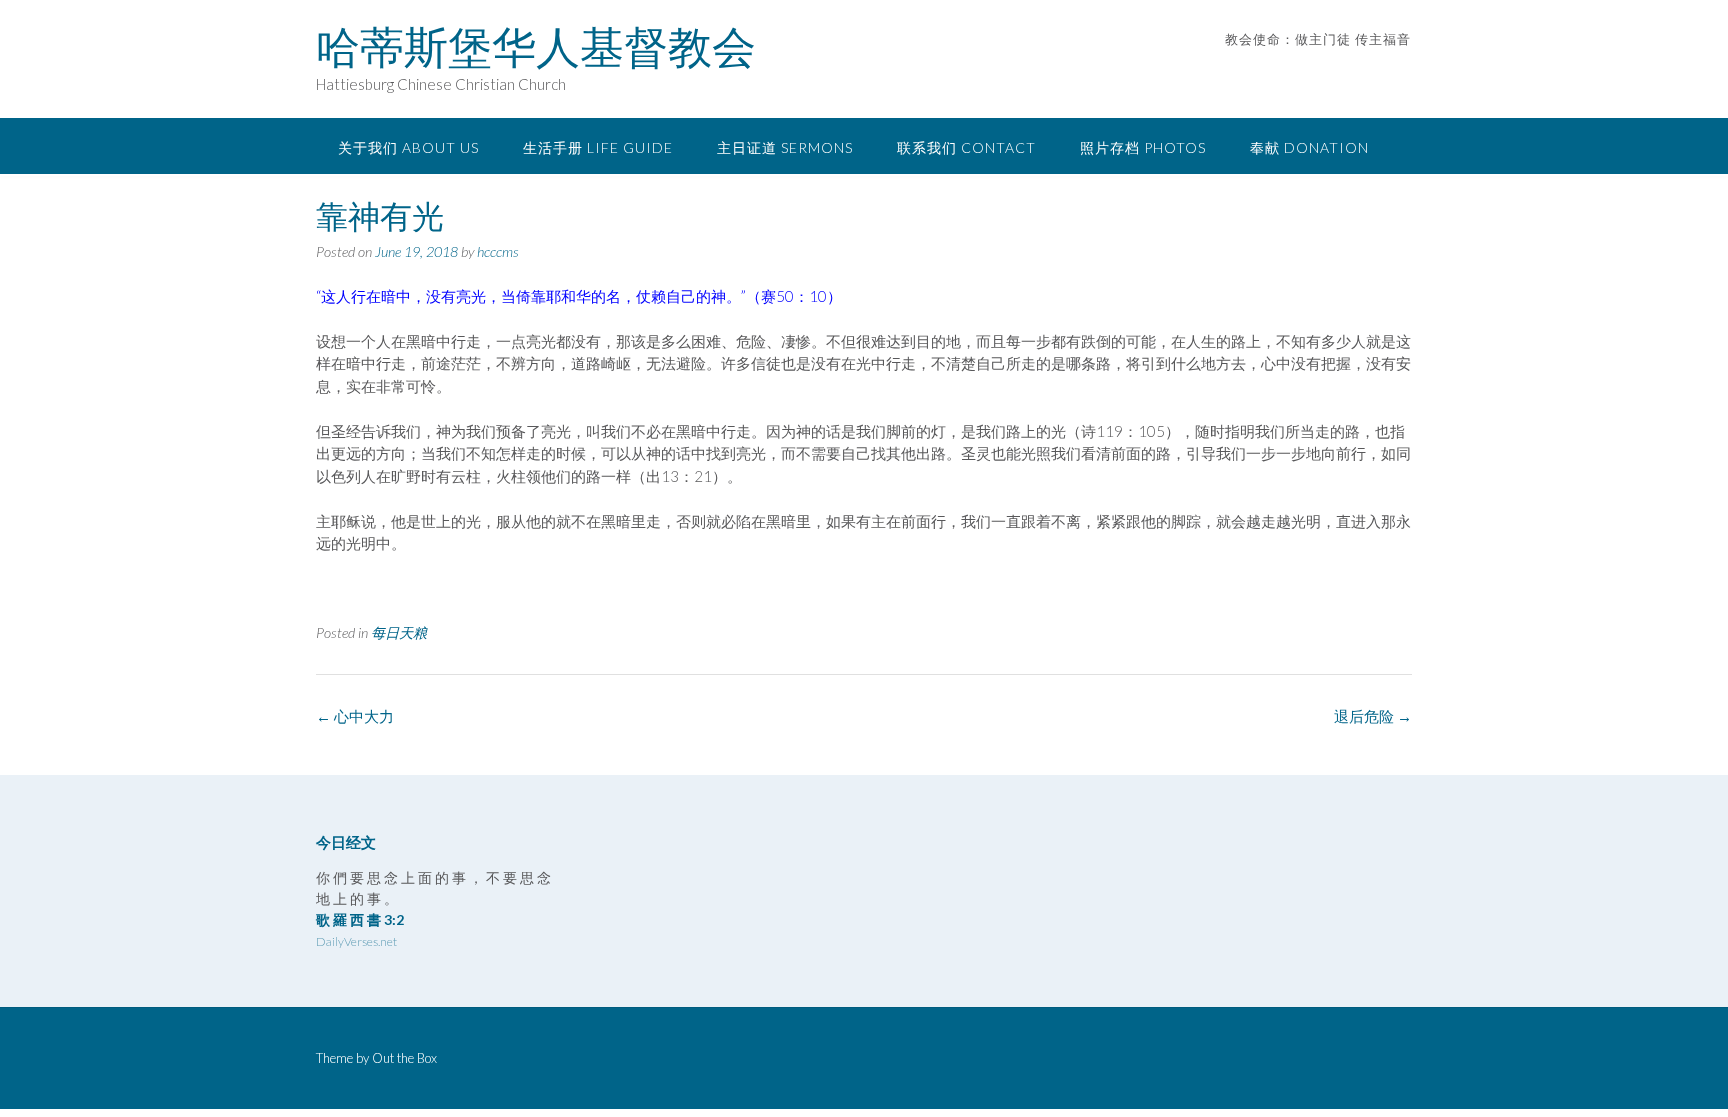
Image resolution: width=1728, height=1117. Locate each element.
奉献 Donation (1309, 147)
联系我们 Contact (966, 147)
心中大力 (355, 716)
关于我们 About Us (408, 147)
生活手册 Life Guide (598, 147)
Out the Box (404, 1058)
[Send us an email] (1376, 69)
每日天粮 (399, 632)
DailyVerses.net (356, 941)
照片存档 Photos (1143, 147)
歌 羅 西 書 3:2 (360, 919)
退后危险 (1373, 716)
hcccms (498, 251)
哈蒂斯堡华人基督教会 (536, 47)
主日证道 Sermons (785, 147)
